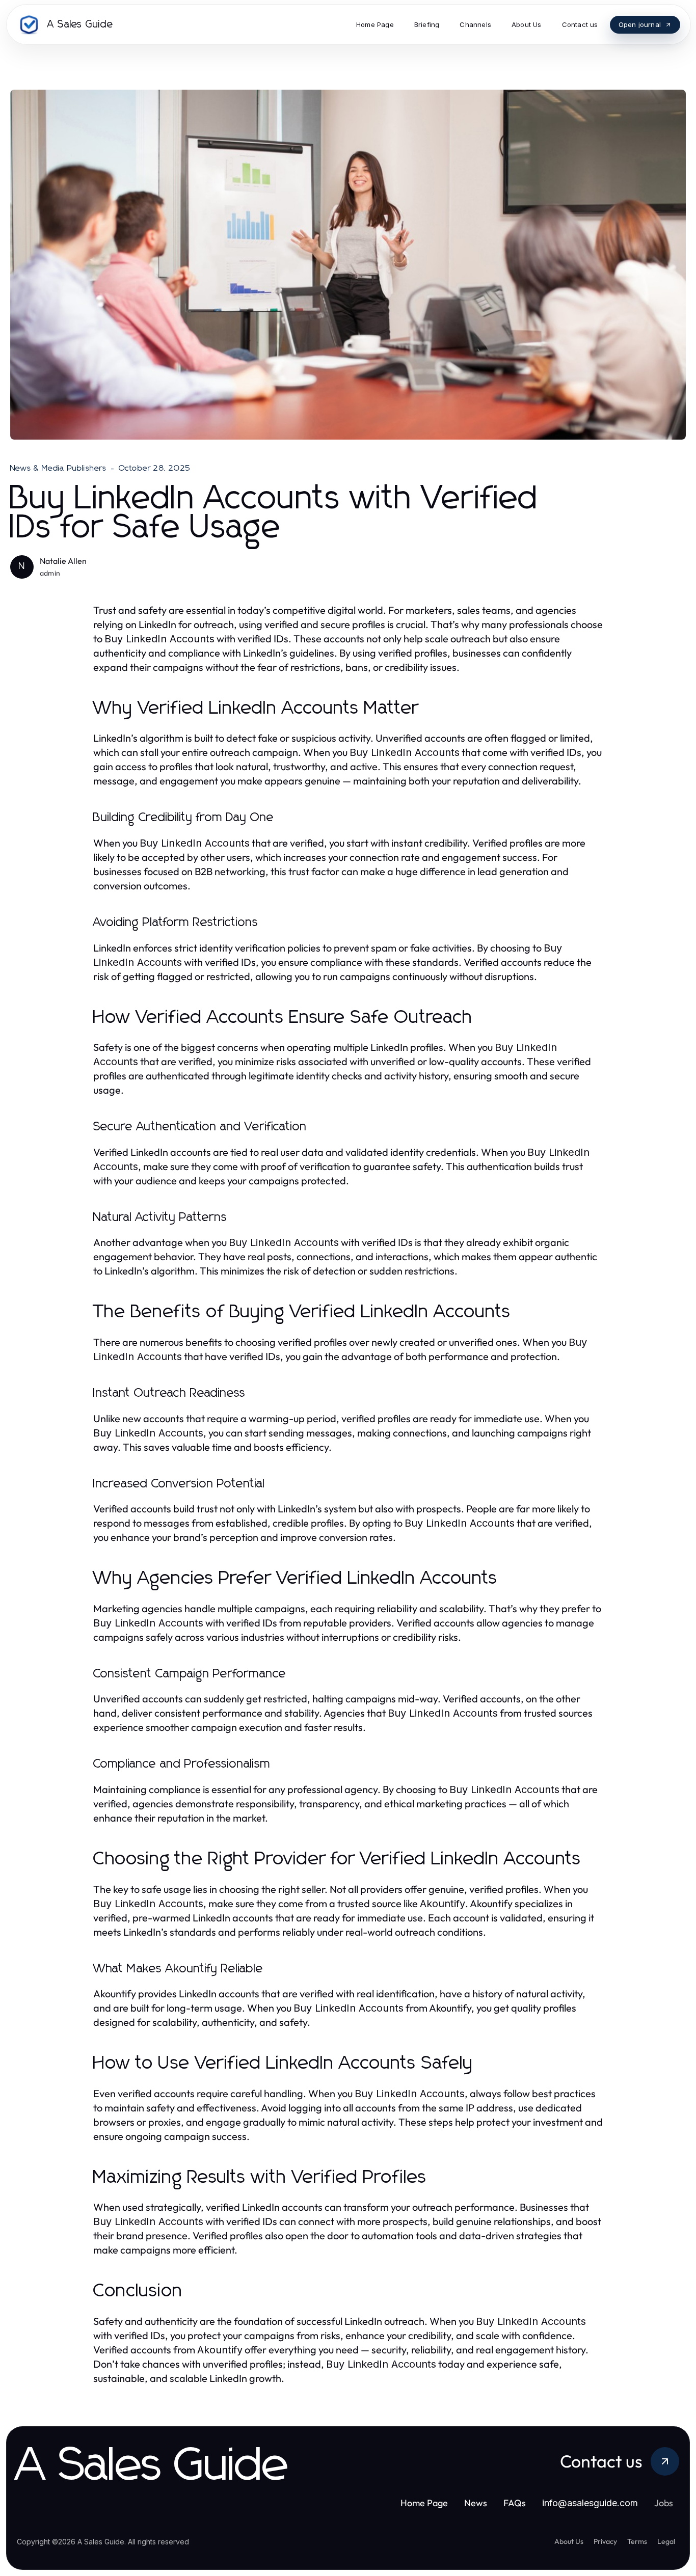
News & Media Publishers (59, 468)
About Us (569, 2541)
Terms (637, 2541)
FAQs (515, 2503)
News (476, 2503)
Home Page (424, 2503)
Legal (666, 2541)
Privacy (605, 2541)
